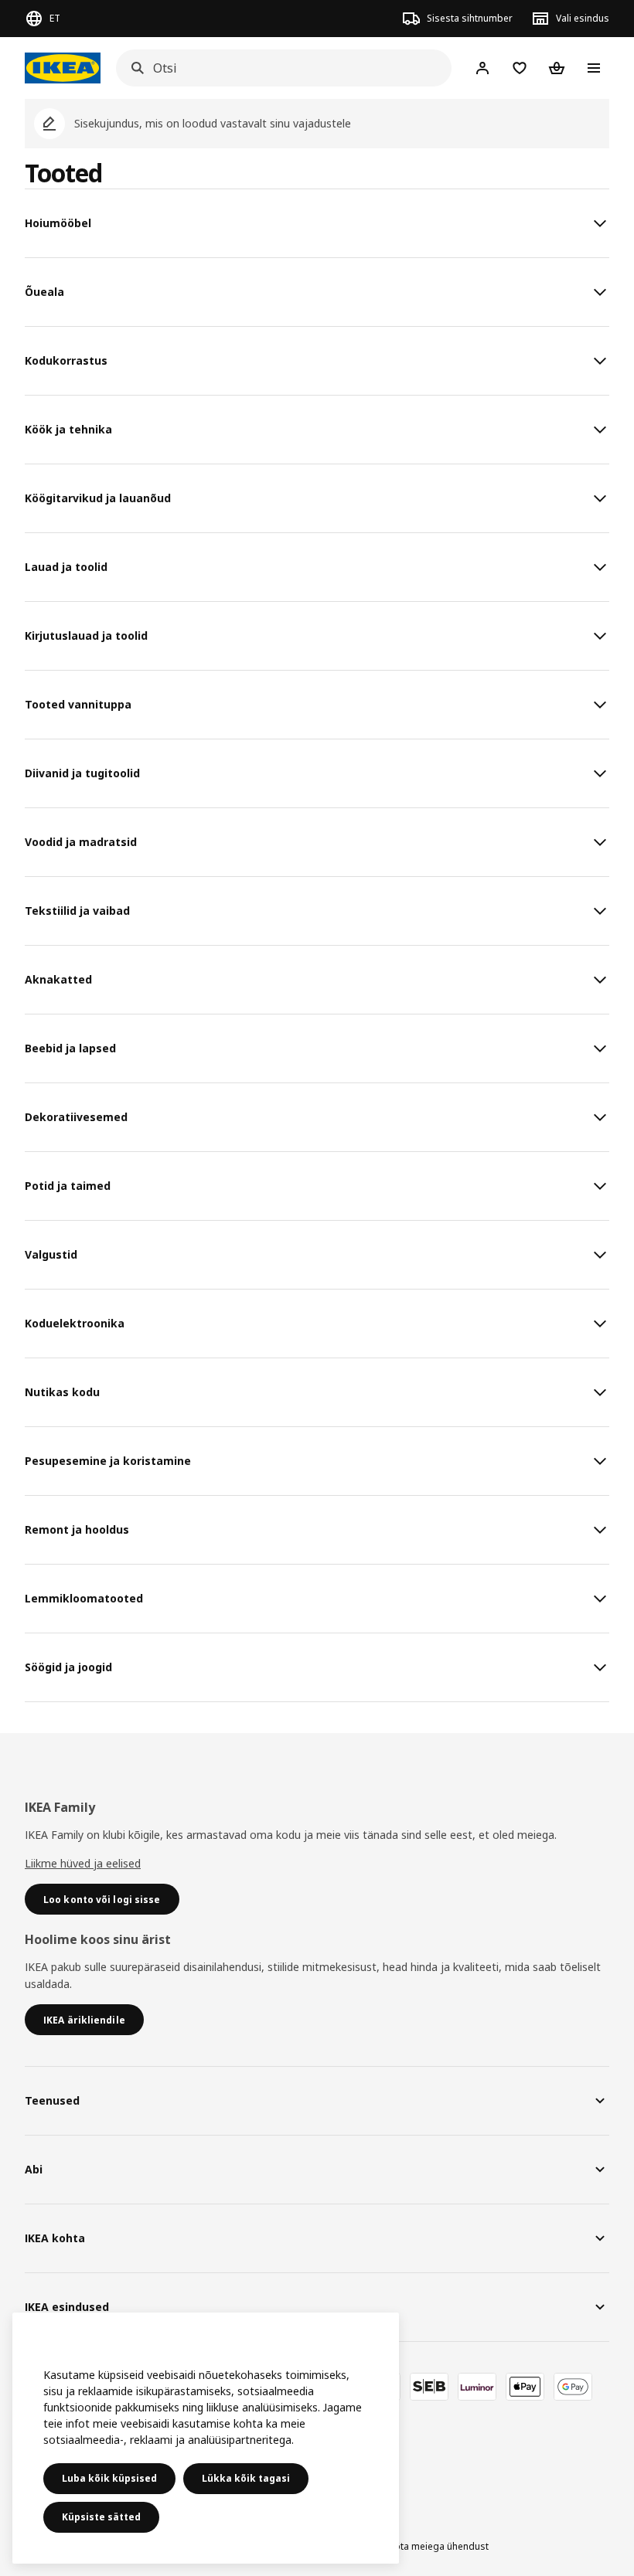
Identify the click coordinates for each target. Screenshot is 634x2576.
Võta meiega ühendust (439, 2546)
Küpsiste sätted (101, 2517)
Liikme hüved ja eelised (83, 1863)
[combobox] (279, 68)
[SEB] (429, 2387)
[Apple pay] (525, 2387)
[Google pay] (573, 2387)
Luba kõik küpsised (109, 2478)
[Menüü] (594, 68)
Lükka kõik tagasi (246, 2478)
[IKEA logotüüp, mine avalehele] (63, 68)
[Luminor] (477, 2387)
